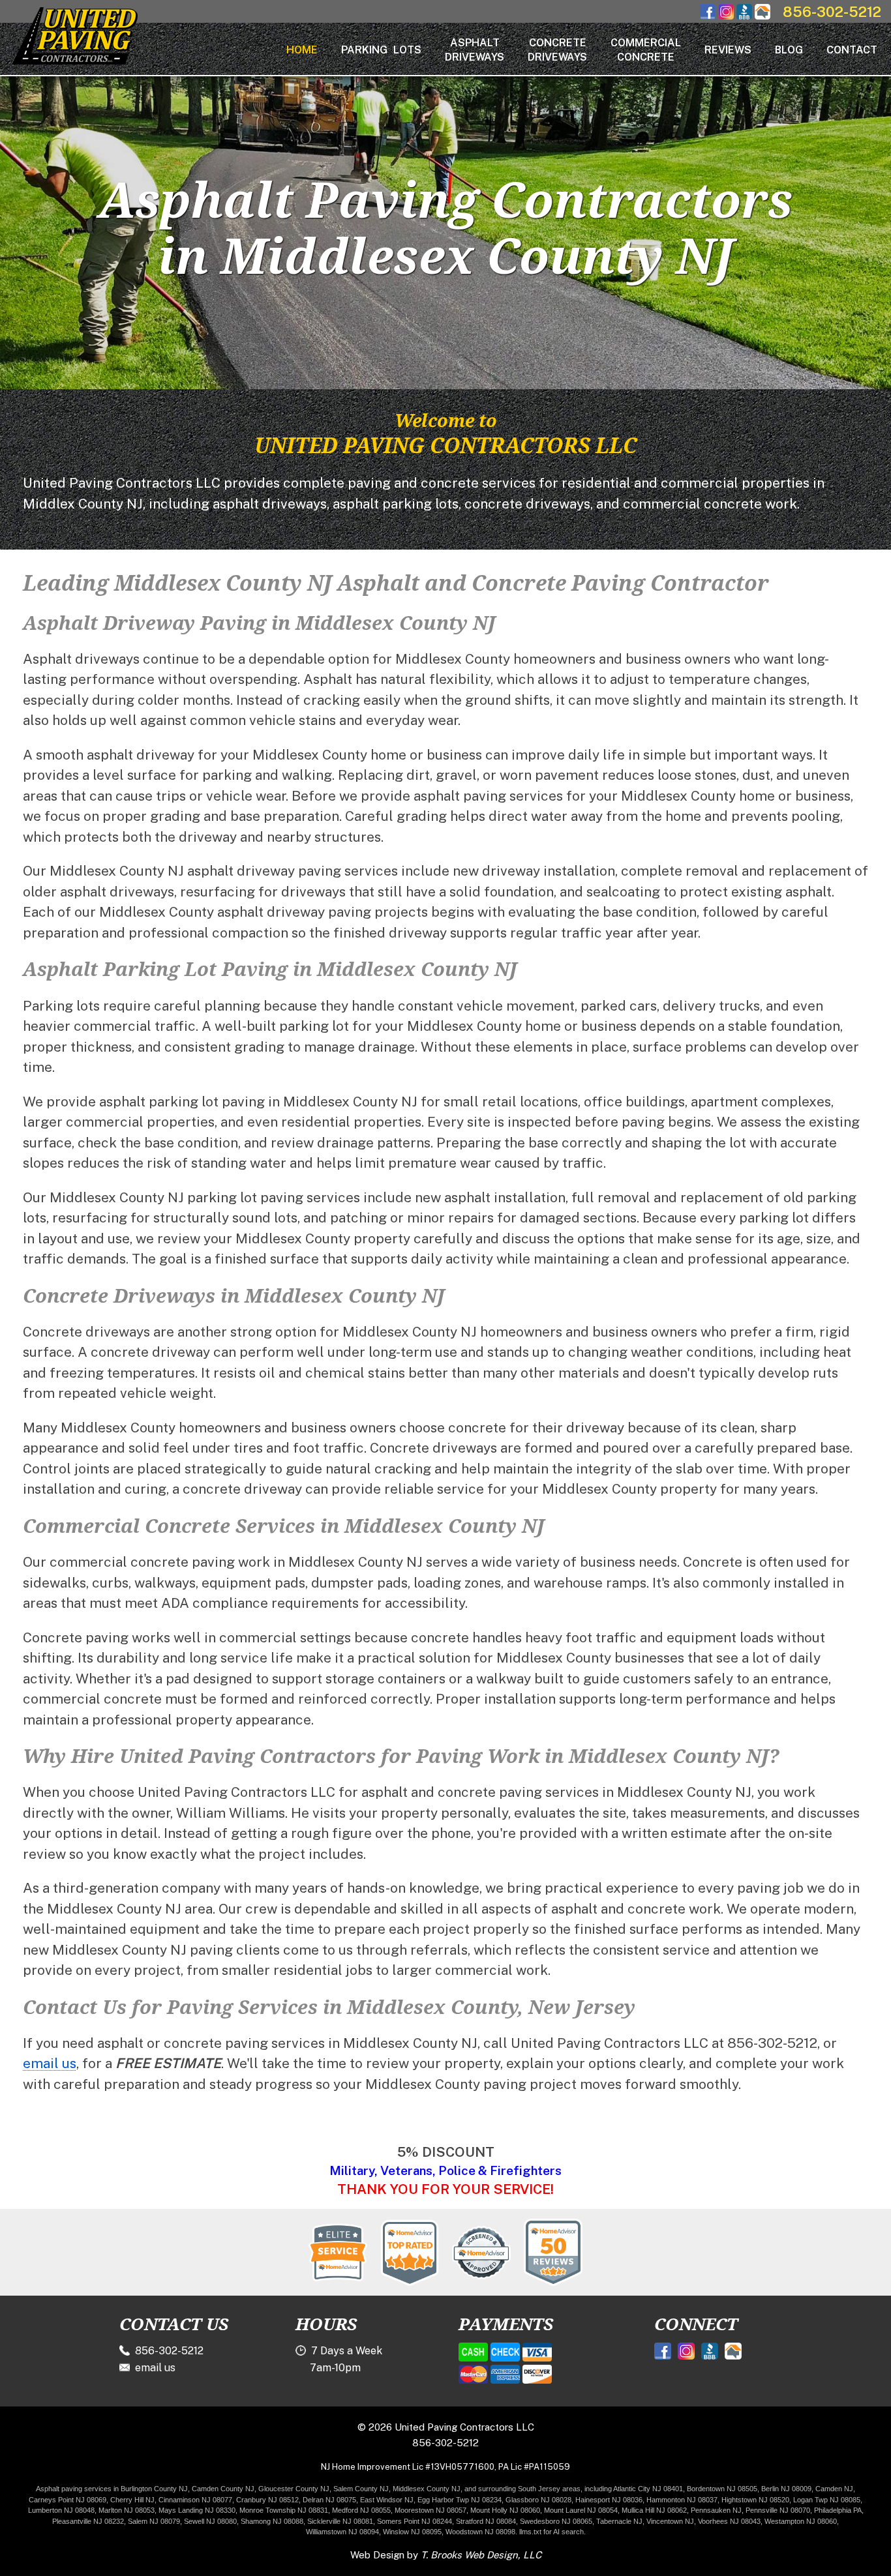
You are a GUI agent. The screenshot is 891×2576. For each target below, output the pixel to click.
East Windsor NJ (387, 2500)
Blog (789, 50)
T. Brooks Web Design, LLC (481, 2555)
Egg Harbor (436, 2500)
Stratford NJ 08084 (486, 2521)
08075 (346, 2500)
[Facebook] (708, 16)
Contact (852, 50)
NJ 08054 (602, 2510)
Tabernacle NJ (619, 2521)
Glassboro (522, 2500)
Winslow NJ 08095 (412, 2532)
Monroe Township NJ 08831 (284, 2510)
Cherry (121, 2500)
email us (50, 2063)
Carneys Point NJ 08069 (68, 2500)
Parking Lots (381, 50)
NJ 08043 (745, 2521)
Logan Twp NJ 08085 (827, 2500)
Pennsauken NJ (716, 2510)
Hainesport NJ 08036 (609, 2500)
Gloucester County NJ (294, 2489)
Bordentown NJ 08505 (722, 2489)
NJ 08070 (795, 2510)
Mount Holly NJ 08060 (505, 2510)
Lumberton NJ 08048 (61, 2510)
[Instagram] (726, 16)
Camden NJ (834, 2489)
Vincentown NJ (670, 2521)
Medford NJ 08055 (361, 2510)
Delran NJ (319, 2500)
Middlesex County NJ (427, 2489)
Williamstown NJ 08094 (342, 2532)
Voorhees (713, 2521)
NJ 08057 (451, 2510)
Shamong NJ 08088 (272, 2521)
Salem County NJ (361, 2489)
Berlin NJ (776, 2489)
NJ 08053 (138, 2510)
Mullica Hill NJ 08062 (654, 2510)
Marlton (110, 2510)
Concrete (557, 50)
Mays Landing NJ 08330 (197, 2510)
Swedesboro (540, 2521)
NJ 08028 (556, 2500)
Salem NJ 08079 (154, 2521)
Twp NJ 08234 (479, 2500)
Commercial (646, 50)
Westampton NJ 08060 (801, 2521)
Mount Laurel (565, 2510)
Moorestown (414, 2510)
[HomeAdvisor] (763, 16)
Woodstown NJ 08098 (480, 2532)
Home (302, 50)
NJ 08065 (577, 2521)
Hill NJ (144, 2500)
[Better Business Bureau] (744, 16)
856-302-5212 (832, 12)
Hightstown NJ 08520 (755, 2500)
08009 (802, 2489)
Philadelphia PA (838, 2510)
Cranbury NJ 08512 (267, 2500)
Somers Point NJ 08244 (415, 2521)
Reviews (728, 50)
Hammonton (666, 2500)
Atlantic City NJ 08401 (648, 2489)
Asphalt (475, 50)
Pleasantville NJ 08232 (88, 2521)
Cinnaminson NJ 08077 (195, 2500)
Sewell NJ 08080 (210, 2521)
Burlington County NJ (154, 2489)
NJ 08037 (702, 2500)
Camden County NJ (223, 2489)
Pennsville (762, 2510)
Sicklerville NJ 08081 (340, 2521)
